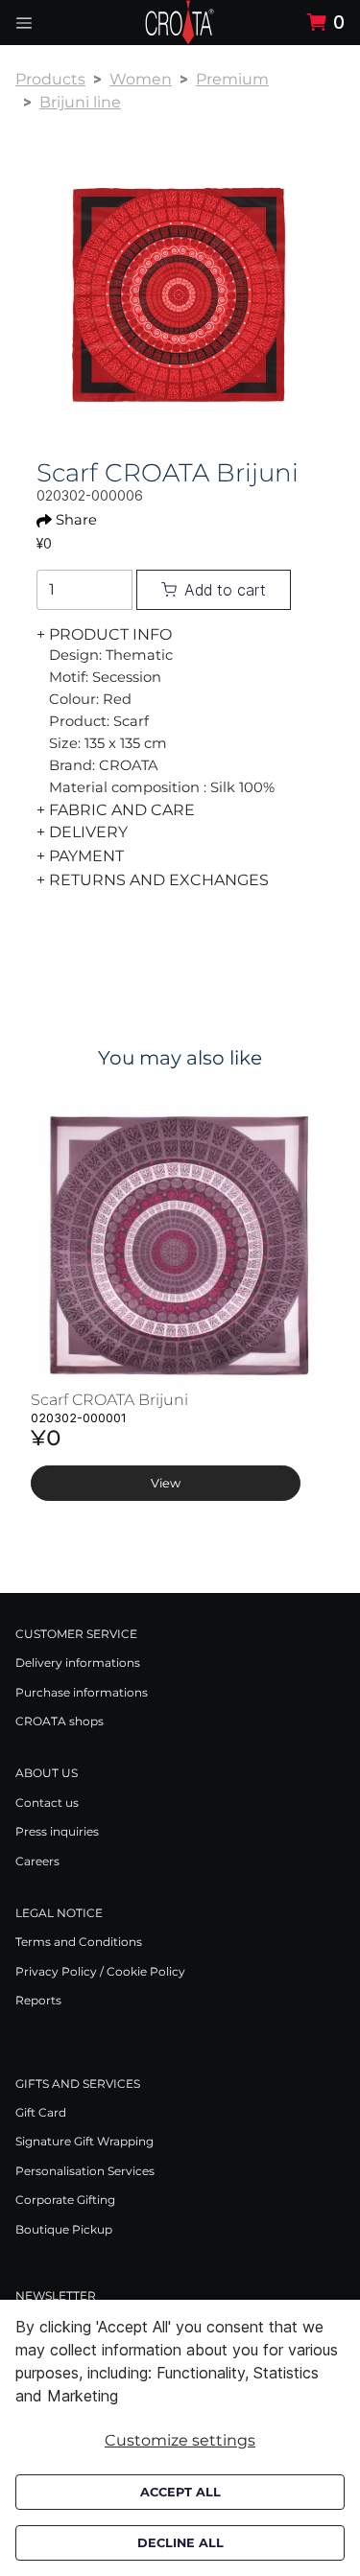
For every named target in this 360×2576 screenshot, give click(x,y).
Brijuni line (80, 102)
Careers (37, 1861)
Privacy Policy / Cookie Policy (100, 1971)
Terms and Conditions (79, 1942)
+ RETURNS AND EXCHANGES (153, 880)
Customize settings (180, 2440)
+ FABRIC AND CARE (116, 810)
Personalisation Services (85, 2171)
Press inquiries (57, 1831)
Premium (232, 79)
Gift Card (41, 2112)
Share (76, 520)
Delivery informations (78, 1663)
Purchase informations (82, 1692)
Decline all (180, 2543)
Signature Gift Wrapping (84, 2141)
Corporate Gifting (65, 2200)
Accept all (180, 2492)
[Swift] (180, 23)
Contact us (47, 1803)
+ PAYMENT (80, 856)
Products (50, 79)
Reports (38, 2000)
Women (141, 79)
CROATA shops (60, 1721)
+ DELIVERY (82, 832)
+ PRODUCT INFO (104, 634)
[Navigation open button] (24, 23)
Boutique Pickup (64, 2229)
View (166, 1483)
